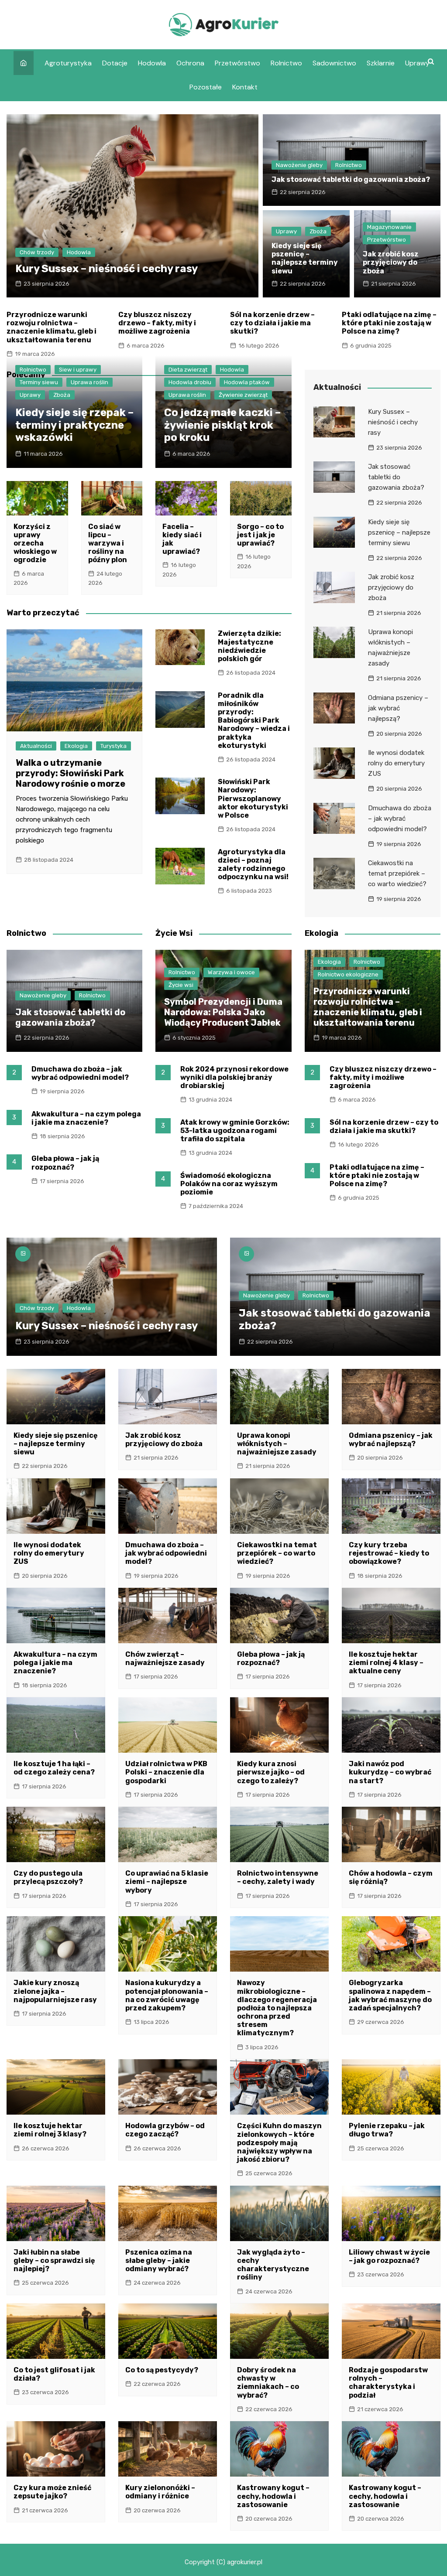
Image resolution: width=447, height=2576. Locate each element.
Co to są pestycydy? (162, 2370)
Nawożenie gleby (299, 165)
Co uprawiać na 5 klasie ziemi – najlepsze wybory (167, 1882)
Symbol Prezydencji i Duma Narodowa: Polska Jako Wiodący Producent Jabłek (223, 1012)
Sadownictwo (334, 63)
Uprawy (417, 63)
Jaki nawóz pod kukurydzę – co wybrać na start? (390, 1772)
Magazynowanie (389, 227)
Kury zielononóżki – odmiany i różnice (160, 2492)
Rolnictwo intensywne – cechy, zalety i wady (278, 1877)
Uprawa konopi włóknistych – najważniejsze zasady (277, 1444)
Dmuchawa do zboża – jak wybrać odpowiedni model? (400, 819)
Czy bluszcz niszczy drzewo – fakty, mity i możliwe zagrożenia (157, 323)
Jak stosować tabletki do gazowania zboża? (351, 179)
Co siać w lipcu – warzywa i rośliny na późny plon (108, 543)
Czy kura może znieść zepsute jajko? (52, 2492)
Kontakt (245, 87)
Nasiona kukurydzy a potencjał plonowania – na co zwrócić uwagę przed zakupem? (167, 1995)
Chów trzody (37, 252)
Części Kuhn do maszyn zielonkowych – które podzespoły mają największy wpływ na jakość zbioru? (279, 2143)
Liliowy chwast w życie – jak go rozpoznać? (389, 2256)
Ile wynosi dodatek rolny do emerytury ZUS (396, 763)
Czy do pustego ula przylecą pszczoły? (48, 1877)
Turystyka (113, 746)
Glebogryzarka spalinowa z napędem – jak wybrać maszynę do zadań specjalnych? (390, 1995)
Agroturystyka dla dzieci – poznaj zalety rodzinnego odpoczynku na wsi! (253, 865)
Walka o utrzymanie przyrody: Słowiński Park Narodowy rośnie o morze (70, 773)
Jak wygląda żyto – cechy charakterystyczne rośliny (273, 2265)
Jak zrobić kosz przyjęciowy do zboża (391, 262)
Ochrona (190, 63)
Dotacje (115, 63)
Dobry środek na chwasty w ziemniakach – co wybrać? (268, 2383)
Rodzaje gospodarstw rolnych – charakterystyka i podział (388, 2383)
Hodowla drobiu (190, 382)
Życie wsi (181, 985)
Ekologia (76, 746)
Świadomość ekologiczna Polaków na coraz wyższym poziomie (229, 1184)
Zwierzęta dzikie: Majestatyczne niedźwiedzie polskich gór (249, 646)
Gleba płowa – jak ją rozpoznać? (65, 1163)
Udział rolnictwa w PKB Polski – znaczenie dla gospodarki (166, 1772)
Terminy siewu (39, 382)
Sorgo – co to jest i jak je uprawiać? (260, 535)
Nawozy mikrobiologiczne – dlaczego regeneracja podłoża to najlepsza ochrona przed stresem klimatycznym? (277, 2008)
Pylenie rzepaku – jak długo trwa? (387, 2130)
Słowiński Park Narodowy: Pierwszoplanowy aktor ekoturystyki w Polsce (253, 798)
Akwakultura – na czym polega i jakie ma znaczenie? (86, 1118)
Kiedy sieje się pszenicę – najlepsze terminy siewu (305, 258)
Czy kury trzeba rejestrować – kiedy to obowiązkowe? (389, 1553)
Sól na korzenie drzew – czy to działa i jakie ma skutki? (272, 323)
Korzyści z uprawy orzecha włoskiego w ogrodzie (35, 543)
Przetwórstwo (237, 63)
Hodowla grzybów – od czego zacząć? (165, 2130)
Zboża (318, 231)
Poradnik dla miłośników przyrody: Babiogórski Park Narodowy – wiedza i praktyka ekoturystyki (254, 720)
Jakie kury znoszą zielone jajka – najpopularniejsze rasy (55, 1991)
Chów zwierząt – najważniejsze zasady (165, 1658)
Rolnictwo (286, 63)
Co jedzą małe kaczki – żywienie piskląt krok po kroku (222, 425)
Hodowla (152, 63)
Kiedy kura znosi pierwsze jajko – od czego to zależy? (271, 1772)
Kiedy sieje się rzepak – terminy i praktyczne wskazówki (74, 425)
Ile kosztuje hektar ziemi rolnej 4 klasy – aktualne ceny (386, 1663)
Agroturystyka (68, 63)
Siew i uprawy (78, 370)
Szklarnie (381, 63)
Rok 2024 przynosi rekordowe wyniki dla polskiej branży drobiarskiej (234, 1077)
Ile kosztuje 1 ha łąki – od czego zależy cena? (54, 1768)
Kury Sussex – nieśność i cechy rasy (107, 269)
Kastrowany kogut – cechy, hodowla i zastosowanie (273, 2496)
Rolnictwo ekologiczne (348, 974)
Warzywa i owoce (231, 972)
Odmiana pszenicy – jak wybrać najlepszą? (398, 708)
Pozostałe (206, 87)
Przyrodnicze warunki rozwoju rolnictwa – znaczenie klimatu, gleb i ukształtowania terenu (52, 327)
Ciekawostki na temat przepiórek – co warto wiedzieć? (397, 873)
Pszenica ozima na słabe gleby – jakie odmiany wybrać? (159, 2260)
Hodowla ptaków (247, 382)
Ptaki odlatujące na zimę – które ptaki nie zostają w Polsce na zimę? (389, 323)
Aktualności (36, 746)
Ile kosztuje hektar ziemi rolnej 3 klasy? (50, 2130)
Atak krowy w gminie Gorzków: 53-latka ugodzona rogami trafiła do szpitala (235, 1131)
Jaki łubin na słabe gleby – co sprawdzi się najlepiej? (54, 2260)
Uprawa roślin (89, 382)
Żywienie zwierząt (243, 395)
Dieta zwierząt (188, 370)
